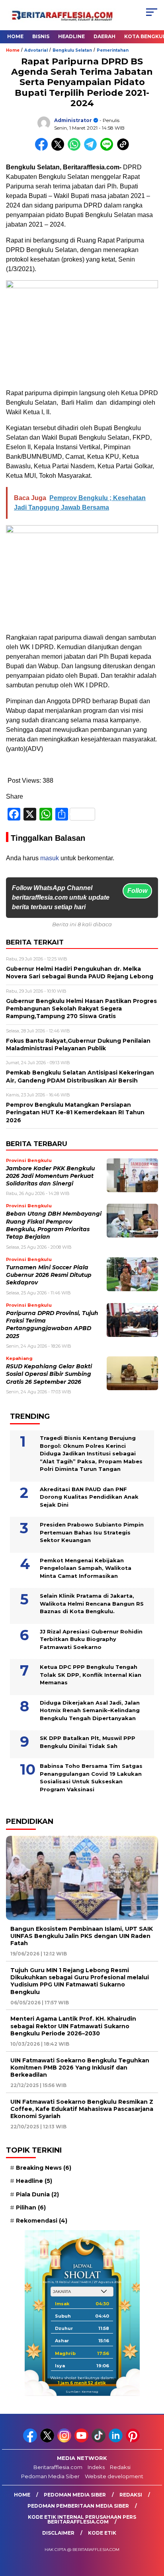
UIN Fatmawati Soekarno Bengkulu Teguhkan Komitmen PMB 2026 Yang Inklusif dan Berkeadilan (80, 2068)
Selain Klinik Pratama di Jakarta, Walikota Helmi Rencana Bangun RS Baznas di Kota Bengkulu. (92, 1603)
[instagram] (65, 2441)
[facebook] (31, 2441)
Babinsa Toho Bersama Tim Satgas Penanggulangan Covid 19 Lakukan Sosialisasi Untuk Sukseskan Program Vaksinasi (91, 1778)
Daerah (104, 36)
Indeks (96, 2467)
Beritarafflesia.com (58, 2467)
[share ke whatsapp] (76, 149)
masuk (50, 858)
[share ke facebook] (43, 149)
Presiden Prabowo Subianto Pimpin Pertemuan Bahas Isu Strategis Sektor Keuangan (92, 1532)
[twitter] (48, 2441)
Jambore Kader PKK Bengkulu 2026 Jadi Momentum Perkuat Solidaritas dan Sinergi (50, 1176)
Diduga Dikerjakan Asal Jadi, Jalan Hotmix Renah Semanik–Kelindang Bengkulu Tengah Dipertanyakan (90, 1710)
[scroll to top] (153, 2530)
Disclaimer (58, 2533)
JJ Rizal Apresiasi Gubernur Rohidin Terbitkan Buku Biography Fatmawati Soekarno (91, 1639)
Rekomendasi (42, 2221)
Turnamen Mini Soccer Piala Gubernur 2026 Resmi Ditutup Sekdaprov (49, 1275)
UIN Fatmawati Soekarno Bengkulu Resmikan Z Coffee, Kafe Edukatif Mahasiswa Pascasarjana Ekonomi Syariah (82, 2109)
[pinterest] (134, 2441)
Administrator (73, 120)
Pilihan (31, 2207)
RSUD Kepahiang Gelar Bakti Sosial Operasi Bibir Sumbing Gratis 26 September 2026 (49, 1374)
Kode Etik (102, 2533)
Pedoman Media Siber (50, 2476)
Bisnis (41, 36)
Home (15, 36)
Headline (71, 36)
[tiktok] (99, 2441)
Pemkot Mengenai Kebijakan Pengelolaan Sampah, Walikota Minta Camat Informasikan (86, 1568)
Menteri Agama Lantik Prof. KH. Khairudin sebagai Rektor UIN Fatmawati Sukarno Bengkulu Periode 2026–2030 (73, 2026)
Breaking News (44, 2168)
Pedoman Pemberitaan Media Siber (78, 2506)
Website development (114, 2476)
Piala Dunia (37, 2194)
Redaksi (120, 2467)
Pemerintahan (113, 50)
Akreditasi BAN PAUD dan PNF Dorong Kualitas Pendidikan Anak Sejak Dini (89, 1497)
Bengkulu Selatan (72, 50)
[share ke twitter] (60, 149)
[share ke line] (108, 149)
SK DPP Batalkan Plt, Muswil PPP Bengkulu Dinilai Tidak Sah (88, 1742)
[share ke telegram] (91, 149)
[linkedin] (116, 2441)
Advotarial (36, 50)
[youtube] (82, 2441)
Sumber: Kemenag (82, 2392)
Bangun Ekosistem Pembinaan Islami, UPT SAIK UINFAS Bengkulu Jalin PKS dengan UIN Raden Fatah (82, 1936)
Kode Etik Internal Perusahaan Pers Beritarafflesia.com (82, 2519)
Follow (137, 891)
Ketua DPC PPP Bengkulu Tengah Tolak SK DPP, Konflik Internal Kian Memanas (91, 1675)
